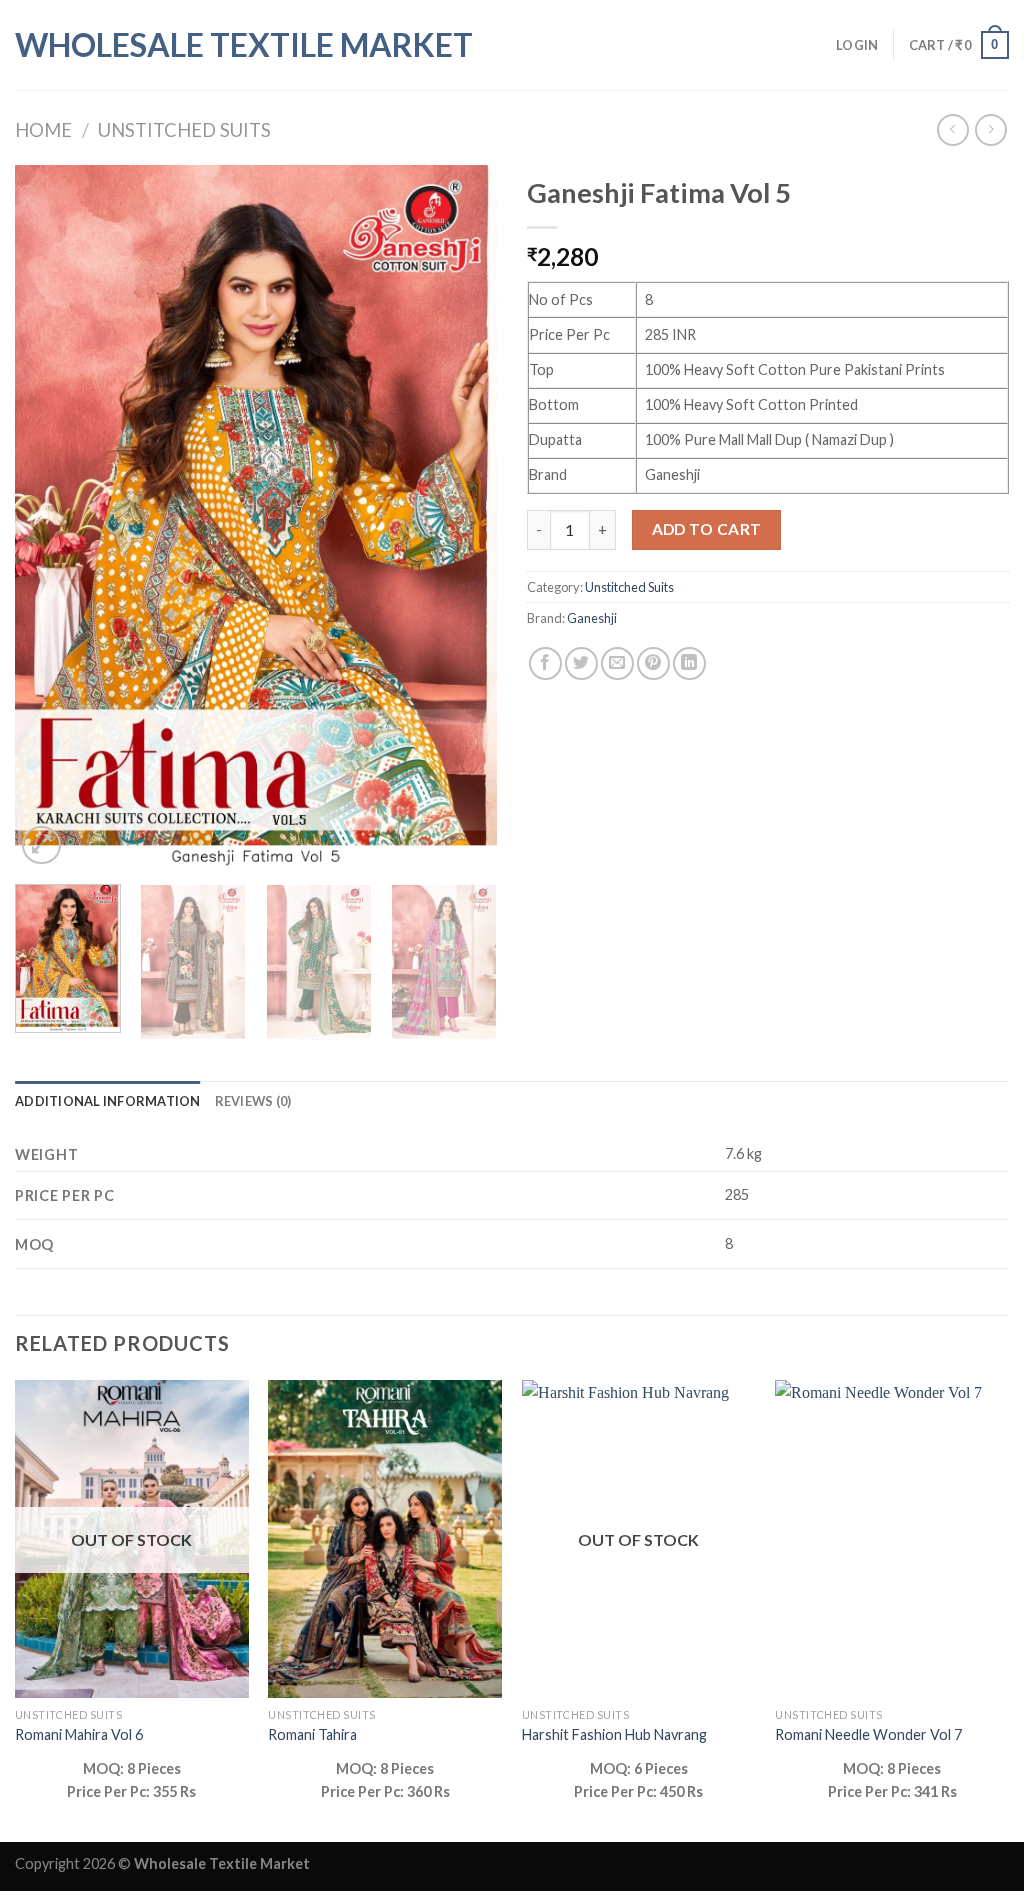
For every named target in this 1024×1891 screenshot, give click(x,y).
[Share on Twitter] (581, 663)
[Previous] (50, 517)
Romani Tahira (312, 1734)
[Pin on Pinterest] (653, 663)
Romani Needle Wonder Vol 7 (868, 1734)
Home (43, 130)
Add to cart (707, 529)
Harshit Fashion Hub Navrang (614, 1734)
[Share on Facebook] (545, 663)
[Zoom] (41, 845)
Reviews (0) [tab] (253, 1101)
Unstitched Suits (184, 130)
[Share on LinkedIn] (689, 663)
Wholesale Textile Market (244, 45)
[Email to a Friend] (617, 663)
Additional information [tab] (108, 1101)
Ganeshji (592, 618)
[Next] (462, 517)
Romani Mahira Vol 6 (79, 1734)
